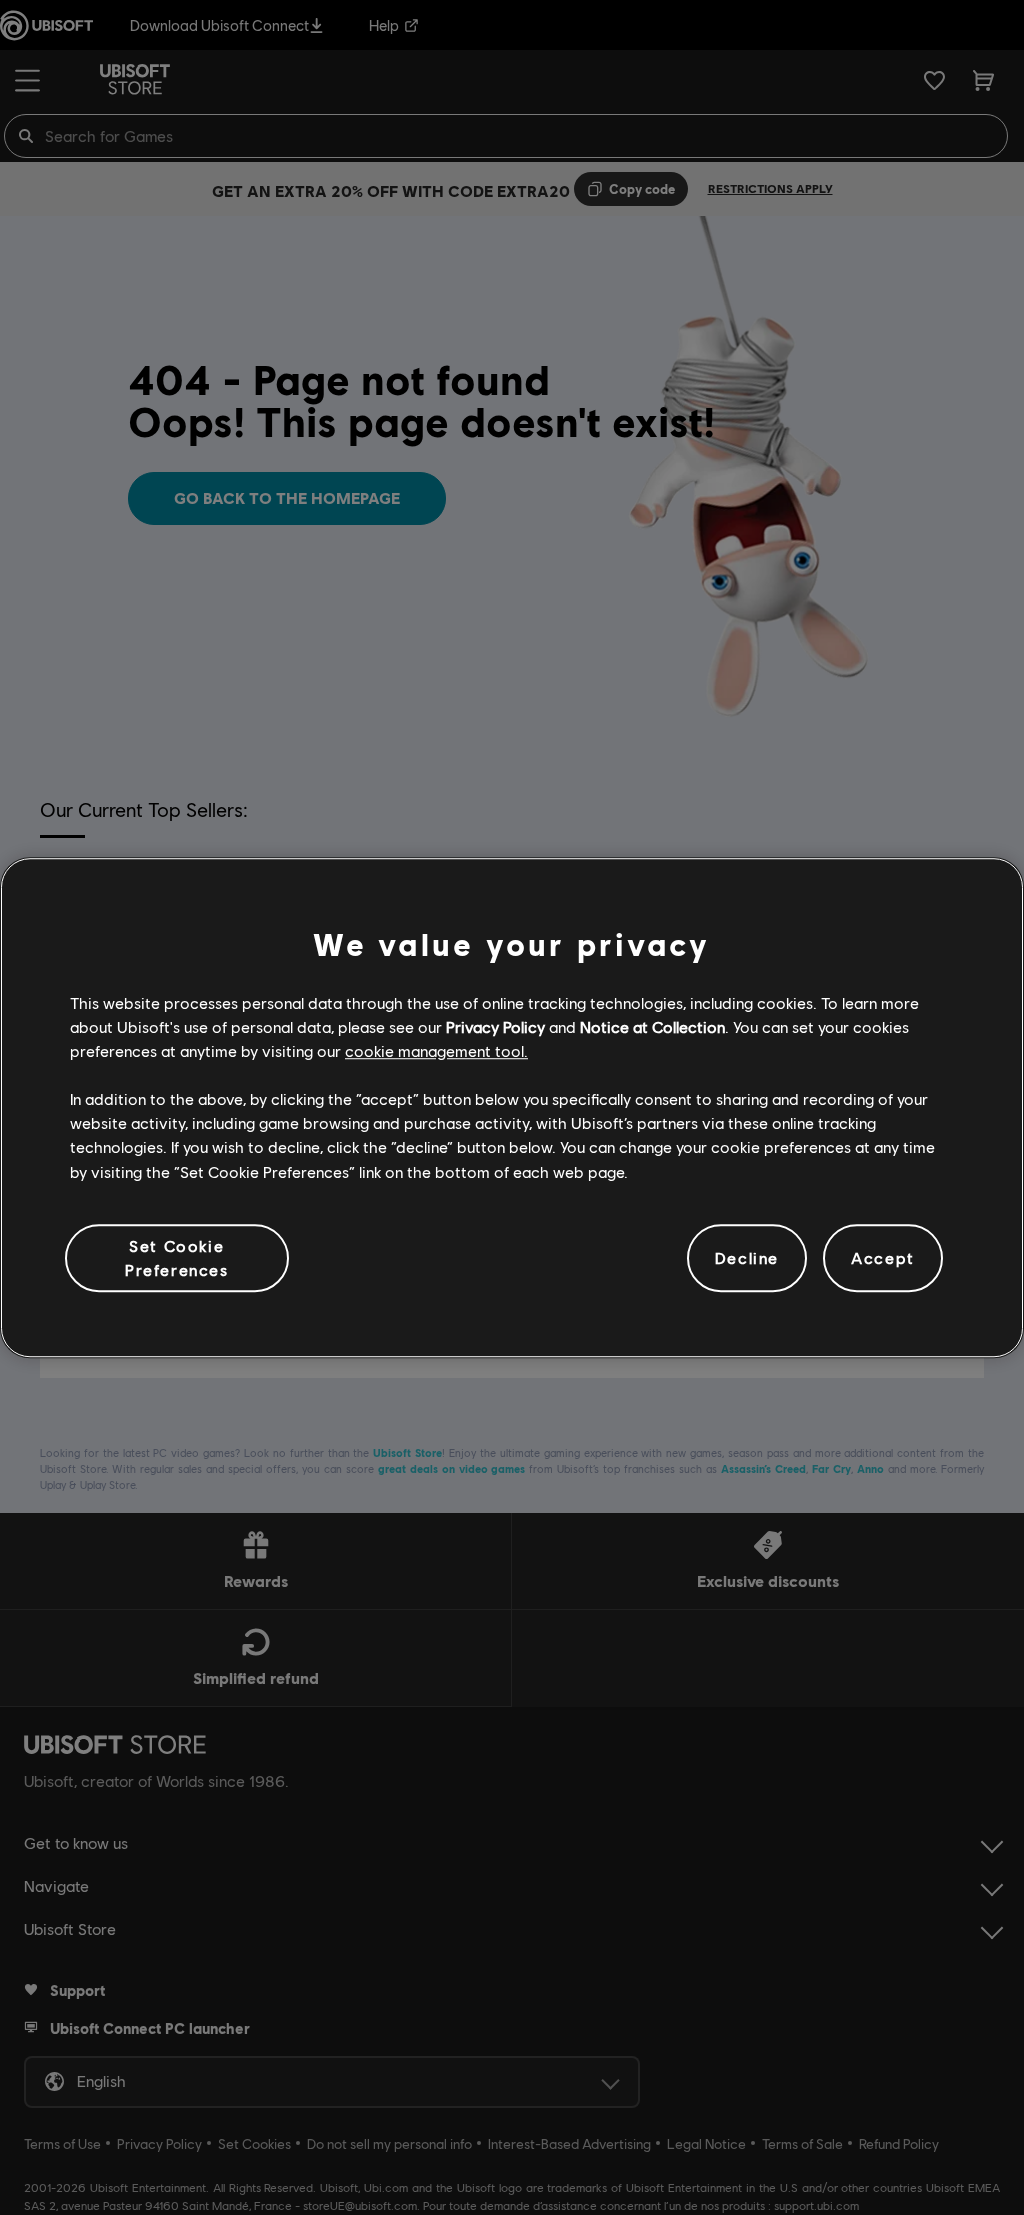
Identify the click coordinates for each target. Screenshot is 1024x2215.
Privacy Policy (495, 1026)
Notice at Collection (652, 1026)
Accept (883, 1257)
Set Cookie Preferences (177, 1257)
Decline (747, 1257)
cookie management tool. (436, 1050)
